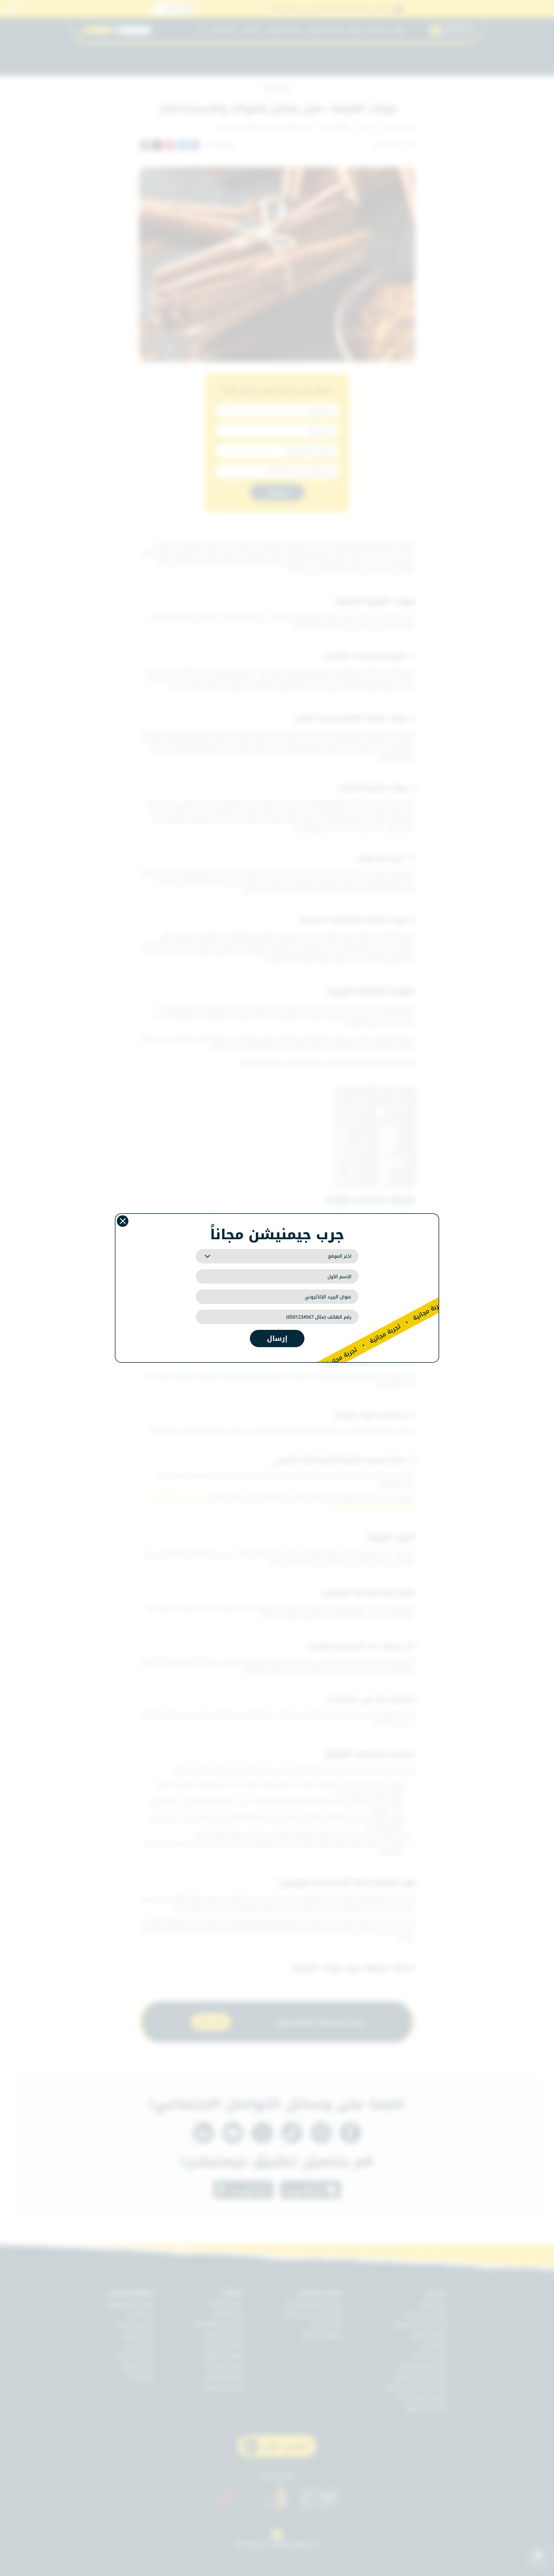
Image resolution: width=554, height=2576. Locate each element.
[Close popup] (123, 1221)
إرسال (277, 1338)
